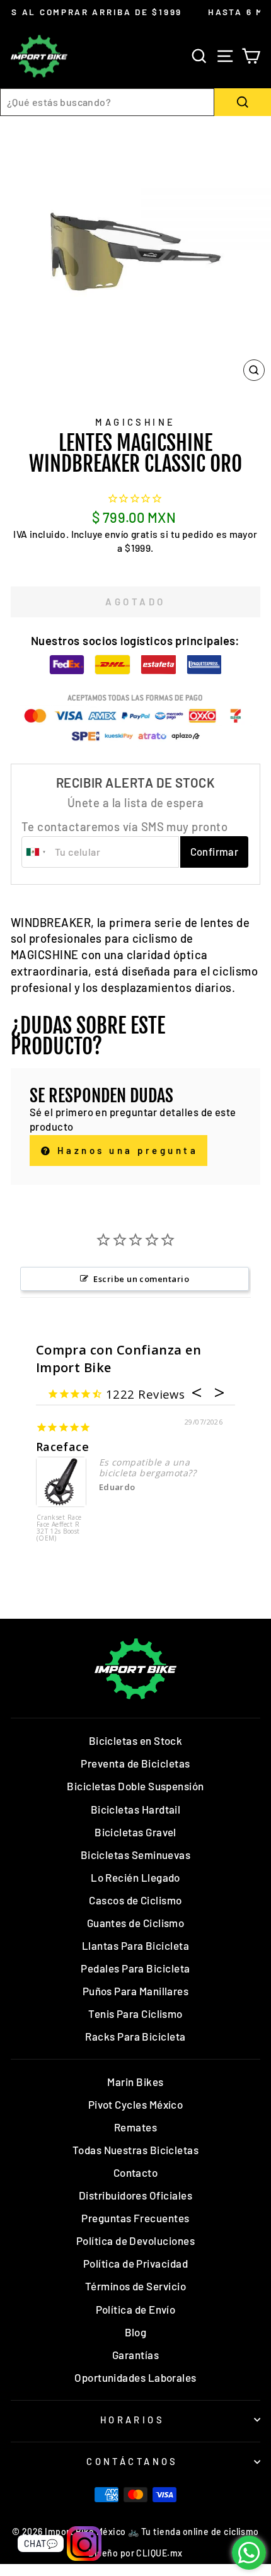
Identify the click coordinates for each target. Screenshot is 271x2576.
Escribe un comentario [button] (141, 1279)
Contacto (136, 2172)
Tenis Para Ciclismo (135, 2014)
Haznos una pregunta (125, 1150)
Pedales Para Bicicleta (135, 1968)
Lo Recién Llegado (135, 1877)
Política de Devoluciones (135, 2241)
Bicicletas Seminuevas (136, 1855)
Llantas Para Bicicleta (135, 1945)
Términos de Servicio (135, 2286)
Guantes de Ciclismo (136, 1923)
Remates (135, 2127)
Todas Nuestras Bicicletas (136, 2150)
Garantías (135, 2355)
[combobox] (107, 102)
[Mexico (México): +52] (37, 852)
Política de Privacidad (135, 2263)
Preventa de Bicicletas (135, 1763)
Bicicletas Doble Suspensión (135, 1786)
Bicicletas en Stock (136, 1740)
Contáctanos (132, 2461)
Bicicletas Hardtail (136, 1809)
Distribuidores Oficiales (135, 2195)
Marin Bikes (135, 2082)
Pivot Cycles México (136, 2104)
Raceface (63, 1447)
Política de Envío (136, 2309)
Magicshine (135, 422)
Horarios (132, 2420)
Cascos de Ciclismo (135, 1900)
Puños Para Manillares (136, 1991)
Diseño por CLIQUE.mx (135, 2553)
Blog (136, 2332)
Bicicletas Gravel (135, 1832)
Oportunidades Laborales (135, 2377)
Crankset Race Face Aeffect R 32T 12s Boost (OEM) (59, 1528)
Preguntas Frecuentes (135, 2218)
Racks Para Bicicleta (135, 2036)
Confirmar (215, 851)
